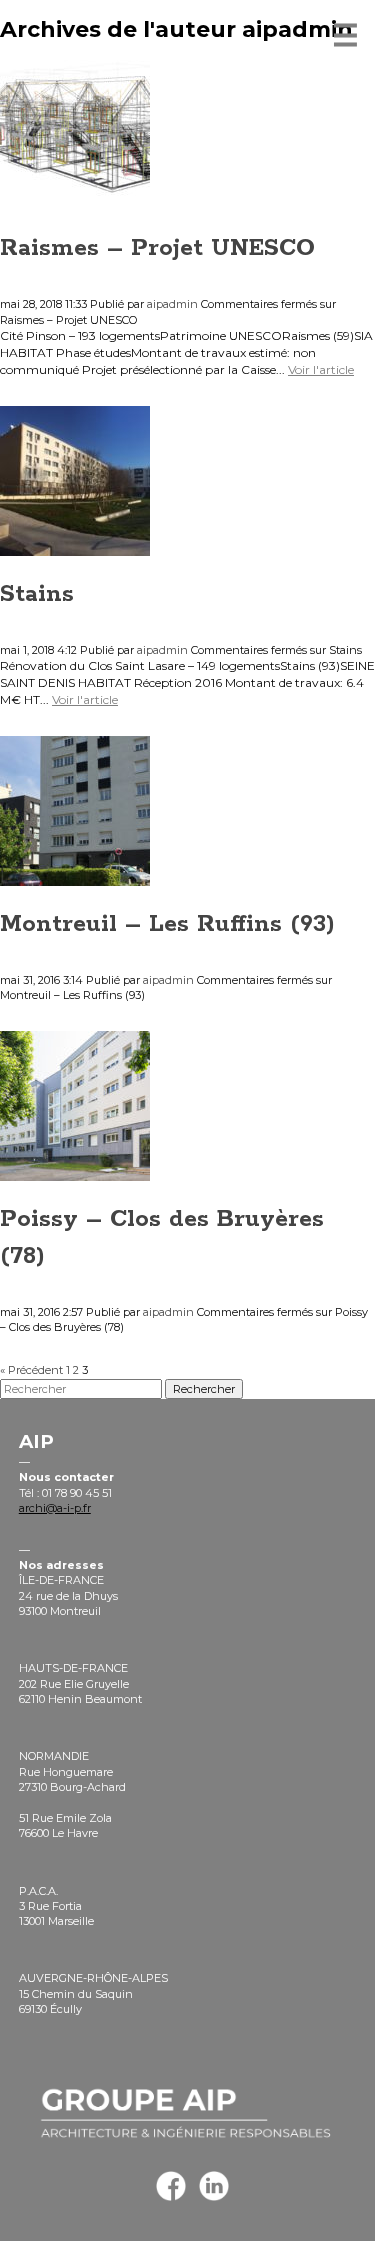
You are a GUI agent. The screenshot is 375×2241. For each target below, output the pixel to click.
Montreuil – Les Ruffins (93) (167, 924)
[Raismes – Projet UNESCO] (75, 202)
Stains (37, 594)
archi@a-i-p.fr (55, 1508)
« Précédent (31, 1370)
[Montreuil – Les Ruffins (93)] (75, 878)
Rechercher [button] (204, 1389)
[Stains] (75, 547)
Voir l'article (321, 369)
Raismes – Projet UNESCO (157, 248)
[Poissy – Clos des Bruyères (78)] (75, 1173)
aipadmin (172, 304)
